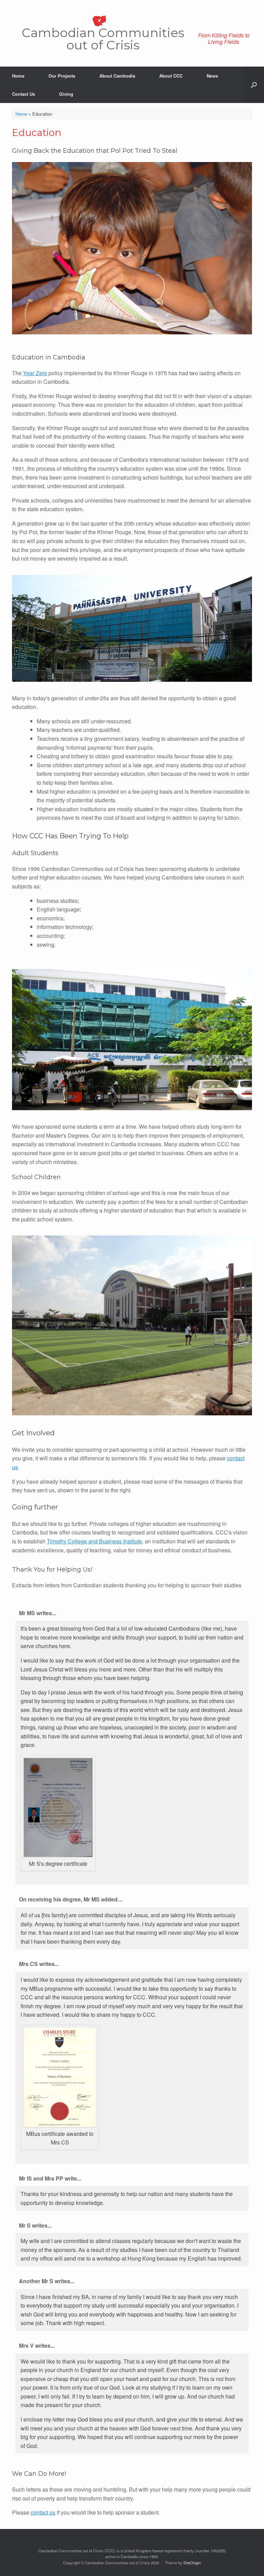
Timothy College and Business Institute (94, 1541)
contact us (43, 2512)
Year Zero (35, 373)
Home (18, 76)
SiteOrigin (192, 2563)
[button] (254, 85)
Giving (66, 94)
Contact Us (24, 94)
